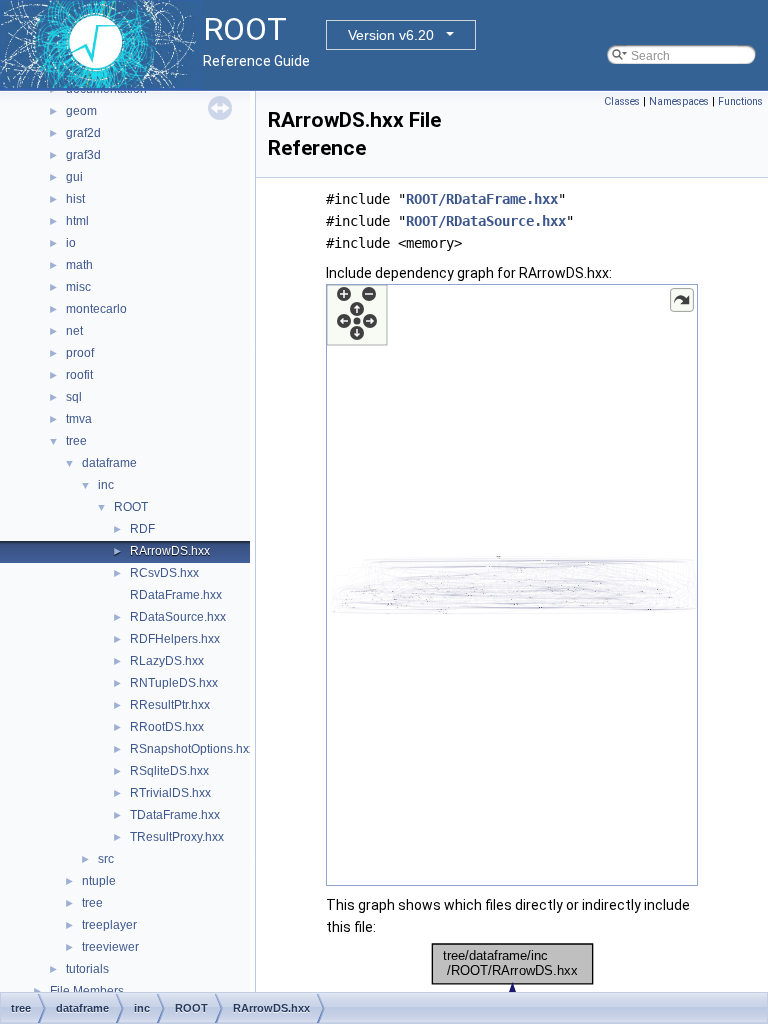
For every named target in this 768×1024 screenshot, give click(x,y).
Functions (740, 101)
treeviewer (110, 947)
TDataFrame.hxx (175, 815)
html (77, 221)
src (106, 859)
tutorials (87, 969)
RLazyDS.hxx (167, 661)
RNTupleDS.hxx (174, 683)
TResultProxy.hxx (177, 837)
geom (81, 111)
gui (74, 177)
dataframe (109, 463)
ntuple (99, 881)
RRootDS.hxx (167, 727)
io (71, 243)
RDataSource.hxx (178, 617)
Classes (622, 101)
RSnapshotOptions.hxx (192, 749)
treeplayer (109, 925)
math (79, 265)
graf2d (83, 133)
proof (80, 353)
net (74, 331)
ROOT (131, 507)
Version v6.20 (391, 35)
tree (76, 441)
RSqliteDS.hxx (169, 771)
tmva (79, 419)
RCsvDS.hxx (164, 573)
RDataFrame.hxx (176, 595)
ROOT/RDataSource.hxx (486, 221)
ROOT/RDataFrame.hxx (482, 199)
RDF (142, 529)
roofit (79, 375)
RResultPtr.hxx (170, 705)
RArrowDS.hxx (170, 551)
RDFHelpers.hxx (175, 639)
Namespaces (679, 101)
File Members (87, 991)
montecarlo (96, 309)
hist (75, 199)
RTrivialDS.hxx (170, 793)
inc (106, 485)
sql (74, 397)
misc (78, 287)
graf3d (83, 155)
